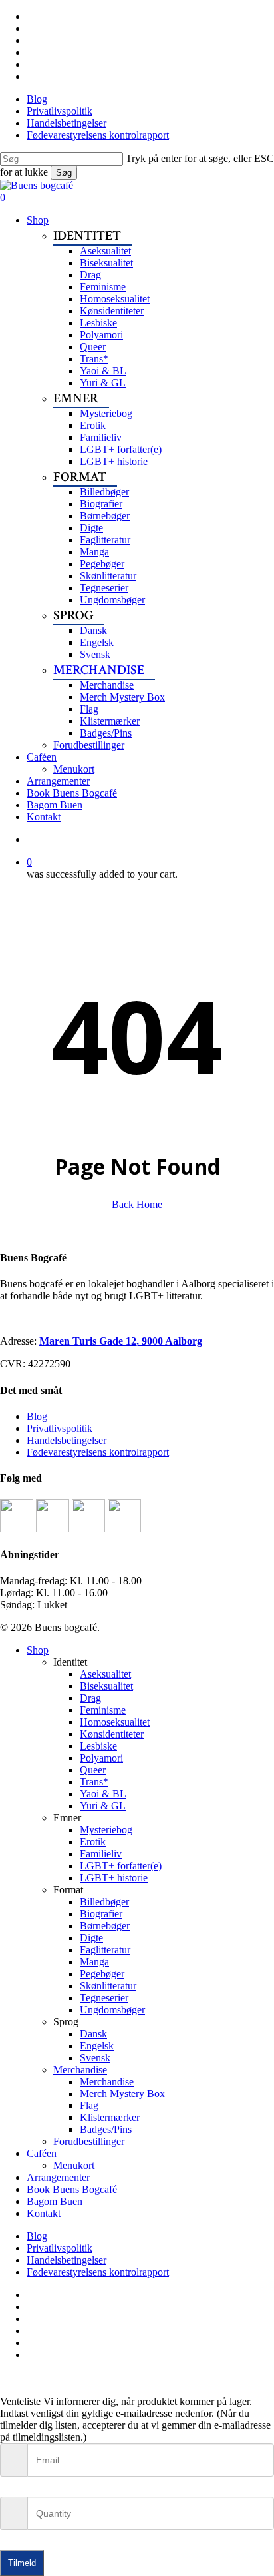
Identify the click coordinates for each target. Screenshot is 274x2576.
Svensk (95, 2058)
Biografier (101, 1914)
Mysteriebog (106, 1830)
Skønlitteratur (108, 1986)
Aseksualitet (105, 1674)
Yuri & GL (103, 1806)
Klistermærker (110, 2117)
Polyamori (101, 1758)
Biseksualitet (106, 1686)
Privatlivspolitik (60, 1428)
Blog (37, 1416)
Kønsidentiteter (112, 1734)
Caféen (42, 2153)
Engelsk (97, 2046)
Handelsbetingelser (67, 1440)
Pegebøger (102, 1974)
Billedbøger (104, 1902)
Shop (38, 1650)
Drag (90, 1698)
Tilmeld (22, 2563)
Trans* (94, 1782)
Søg (64, 173)
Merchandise (80, 2070)
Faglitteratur (105, 1950)
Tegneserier (104, 1998)
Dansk (93, 2034)
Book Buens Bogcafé (72, 2189)
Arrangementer (58, 2177)
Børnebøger (105, 1926)
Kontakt (44, 2213)
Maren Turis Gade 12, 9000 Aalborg (121, 1341)
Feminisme (103, 1710)
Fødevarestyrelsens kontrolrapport (98, 1452)
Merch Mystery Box (122, 2093)
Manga (94, 1962)
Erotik (93, 1842)
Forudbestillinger (89, 2141)
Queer (93, 1770)
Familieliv (101, 1854)
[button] (4, 2377)
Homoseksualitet (115, 1722)
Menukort (74, 2165)
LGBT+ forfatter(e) (121, 1866)
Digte (91, 1938)
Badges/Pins (106, 2129)
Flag (89, 2105)
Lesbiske (98, 1746)
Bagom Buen (55, 2201)
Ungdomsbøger (112, 2010)
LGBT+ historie (114, 1878)
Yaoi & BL (103, 1794)
